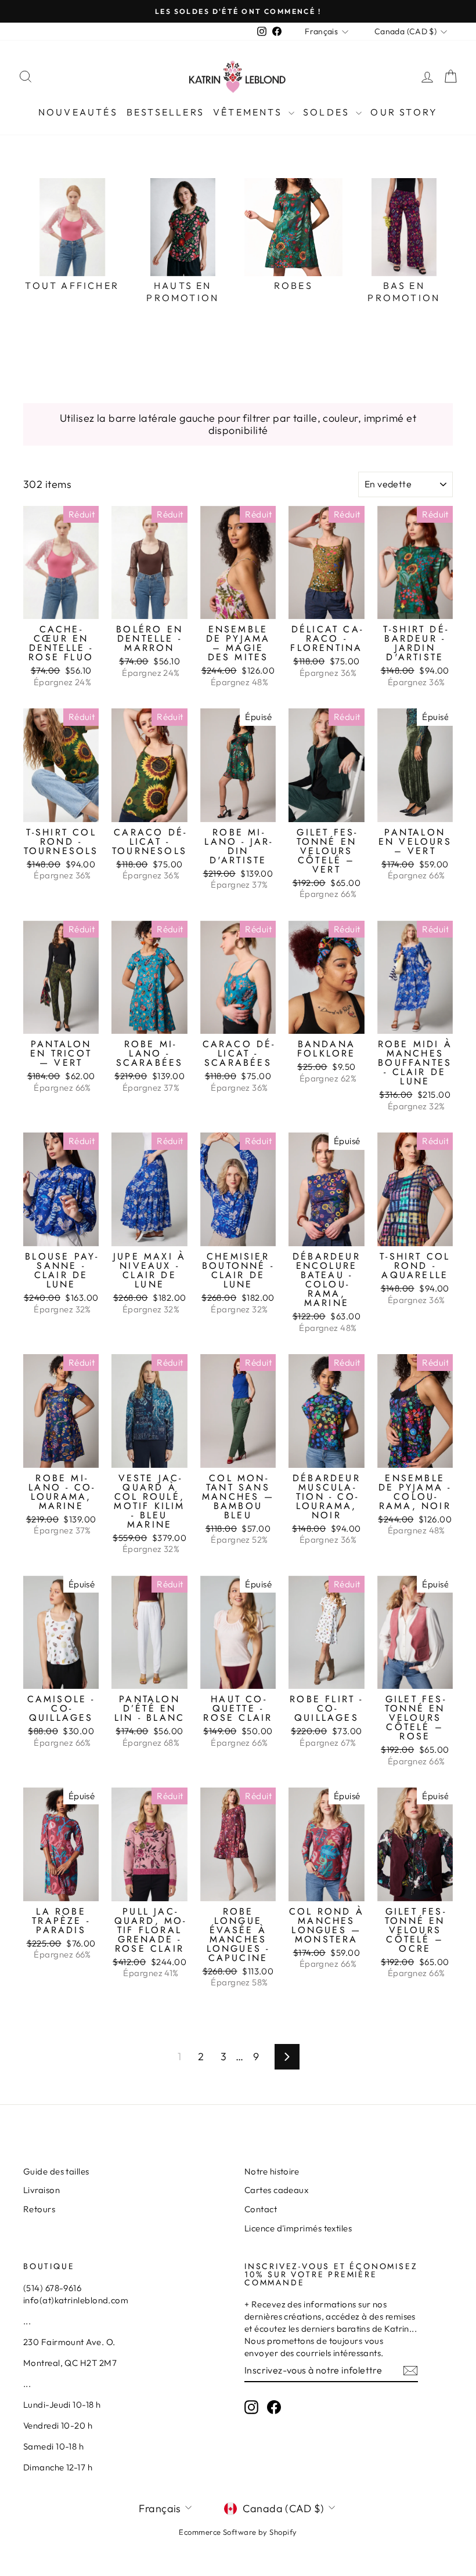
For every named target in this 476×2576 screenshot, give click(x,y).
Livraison (42, 2190)
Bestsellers (165, 112)
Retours (39, 2209)
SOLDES (328, 112)
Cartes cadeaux (276, 2190)
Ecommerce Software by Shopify (238, 2532)
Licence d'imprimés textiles (298, 2228)
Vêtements (249, 112)
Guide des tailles (56, 2171)
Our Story (404, 112)
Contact (261, 2209)
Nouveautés (78, 112)
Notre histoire (272, 2171)
